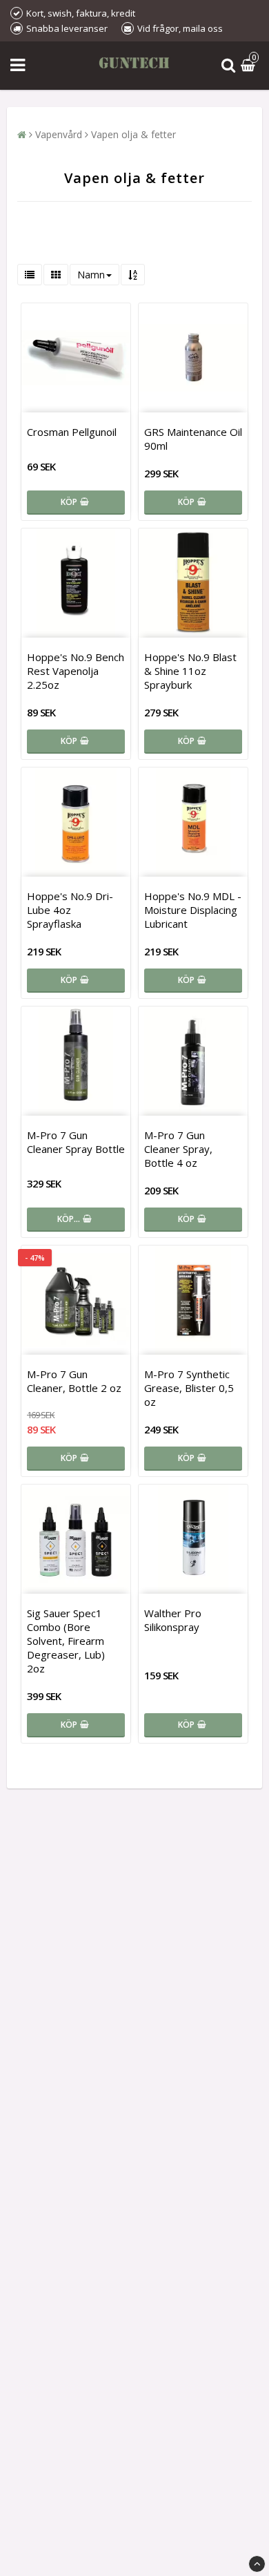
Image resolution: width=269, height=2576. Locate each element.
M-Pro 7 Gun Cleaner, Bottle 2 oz (74, 1381)
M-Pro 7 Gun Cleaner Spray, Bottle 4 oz (178, 1149)
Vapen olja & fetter (133, 134)
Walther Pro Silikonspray (173, 1620)
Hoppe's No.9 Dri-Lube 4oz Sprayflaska (70, 910)
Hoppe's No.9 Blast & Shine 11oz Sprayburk (190, 671)
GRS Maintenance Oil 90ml (193, 439)
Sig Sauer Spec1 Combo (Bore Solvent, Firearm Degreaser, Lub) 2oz (66, 1641)
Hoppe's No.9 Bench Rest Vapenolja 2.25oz (76, 671)
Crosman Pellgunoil (72, 432)
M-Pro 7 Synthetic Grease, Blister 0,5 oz (189, 1388)
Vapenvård (59, 134)
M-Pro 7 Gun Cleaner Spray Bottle (76, 1142)
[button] (250, 66)
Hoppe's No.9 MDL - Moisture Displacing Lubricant (193, 910)
